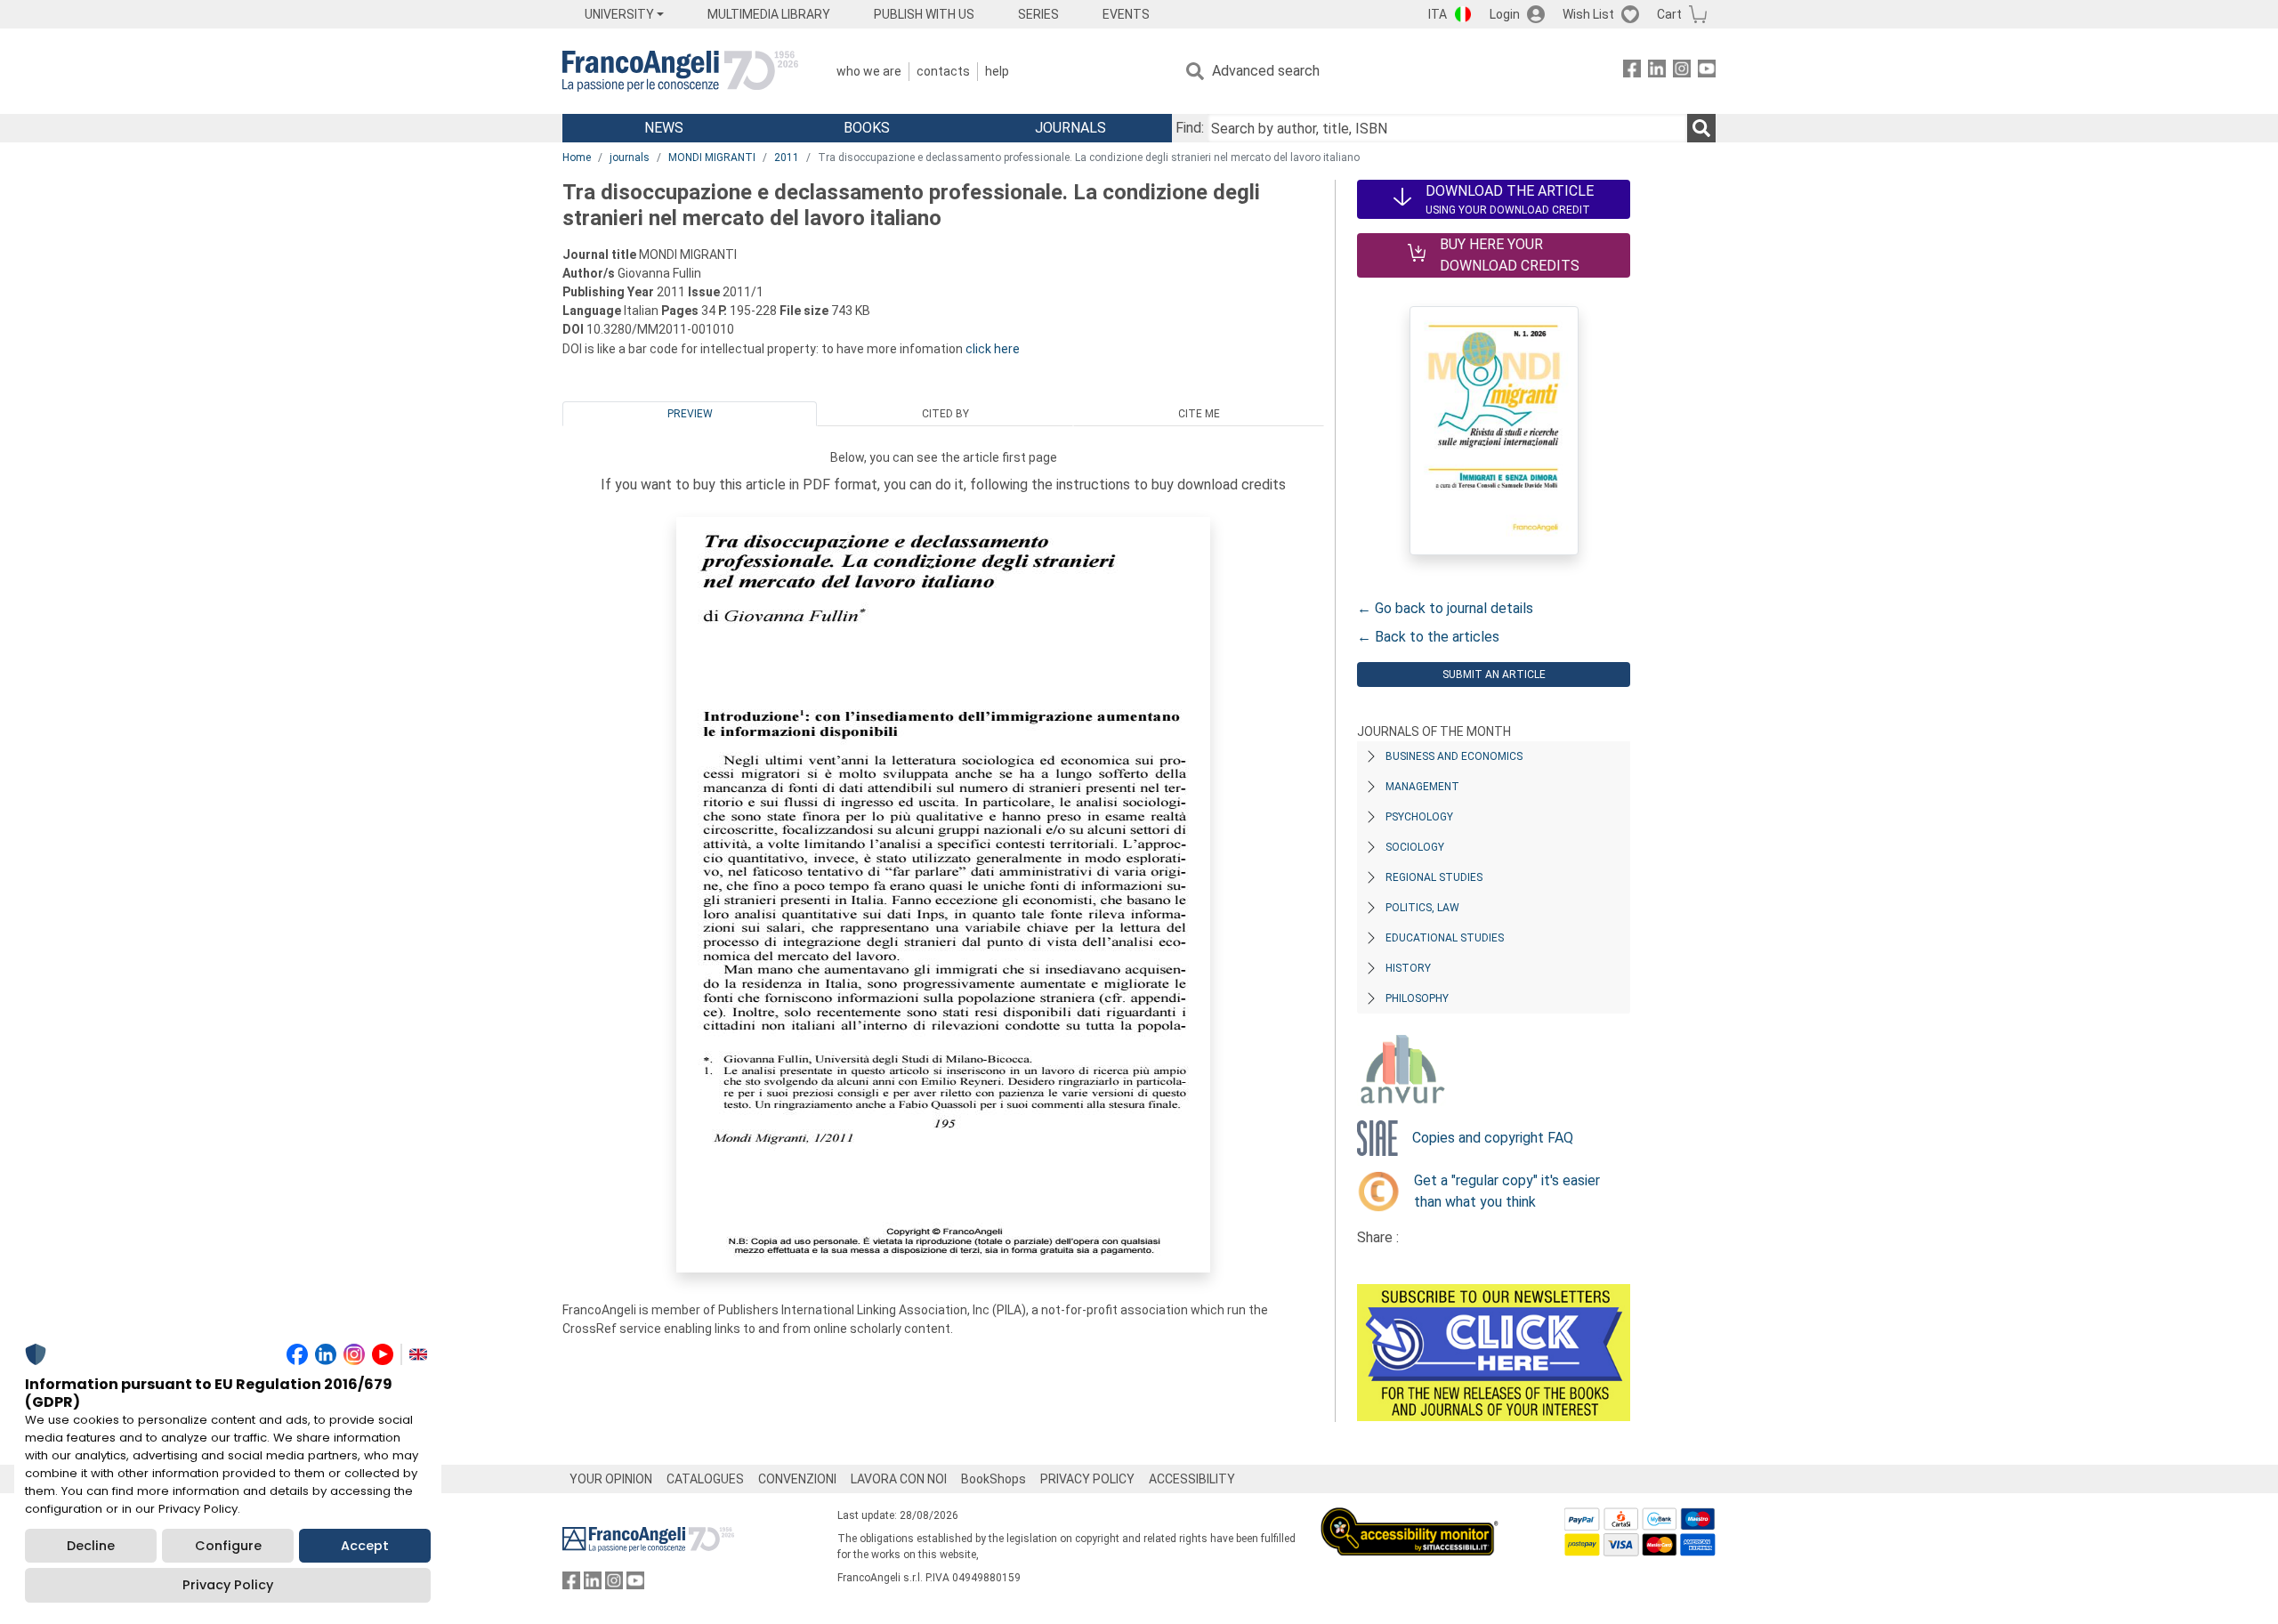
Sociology (1415, 847)
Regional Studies (1434, 877)
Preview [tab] (690, 414)
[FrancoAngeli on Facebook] (1632, 72)
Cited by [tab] (945, 414)
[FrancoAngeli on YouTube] (1707, 72)
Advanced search (1266, 71)
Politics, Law (1422, 908)
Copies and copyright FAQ (1493, 1138)
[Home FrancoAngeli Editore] (680, 71)
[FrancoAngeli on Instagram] (1682, 72)
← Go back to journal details (1445, 608)
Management (1422, 787)
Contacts (943, 71)
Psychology (1419, 817)
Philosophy (1417, 998)
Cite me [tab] (1199, 414)
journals (630, 158)
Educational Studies (1445, 938)
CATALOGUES (705, 1479)
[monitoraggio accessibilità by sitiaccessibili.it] (1410, 1518)
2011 (787, 158)
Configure (228, 1546)
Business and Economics (1454, 756)
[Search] (1701, 128)
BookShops (994, 1479)
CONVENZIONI (797, 1479)
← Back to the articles (1428, 637)
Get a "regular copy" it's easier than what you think (1507, 1191)
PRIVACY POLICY (1087, 1479)
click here (993, 349)
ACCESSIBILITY (1192, 1479)
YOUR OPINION (611, 1479)
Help (997, 71)
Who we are (869, 71)
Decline (91, 1546)
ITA (1438, 14)
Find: (1190, 128)
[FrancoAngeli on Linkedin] (1657, 72)
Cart (1669, 14)
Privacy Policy (228, 1585)
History (1408, 968)
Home (577, 158)
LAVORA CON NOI (899, 1479)
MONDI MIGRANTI (712, 158)
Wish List (1588, 14)
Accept (365, 1546)
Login (1505, 14)
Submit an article (1494, 675)
